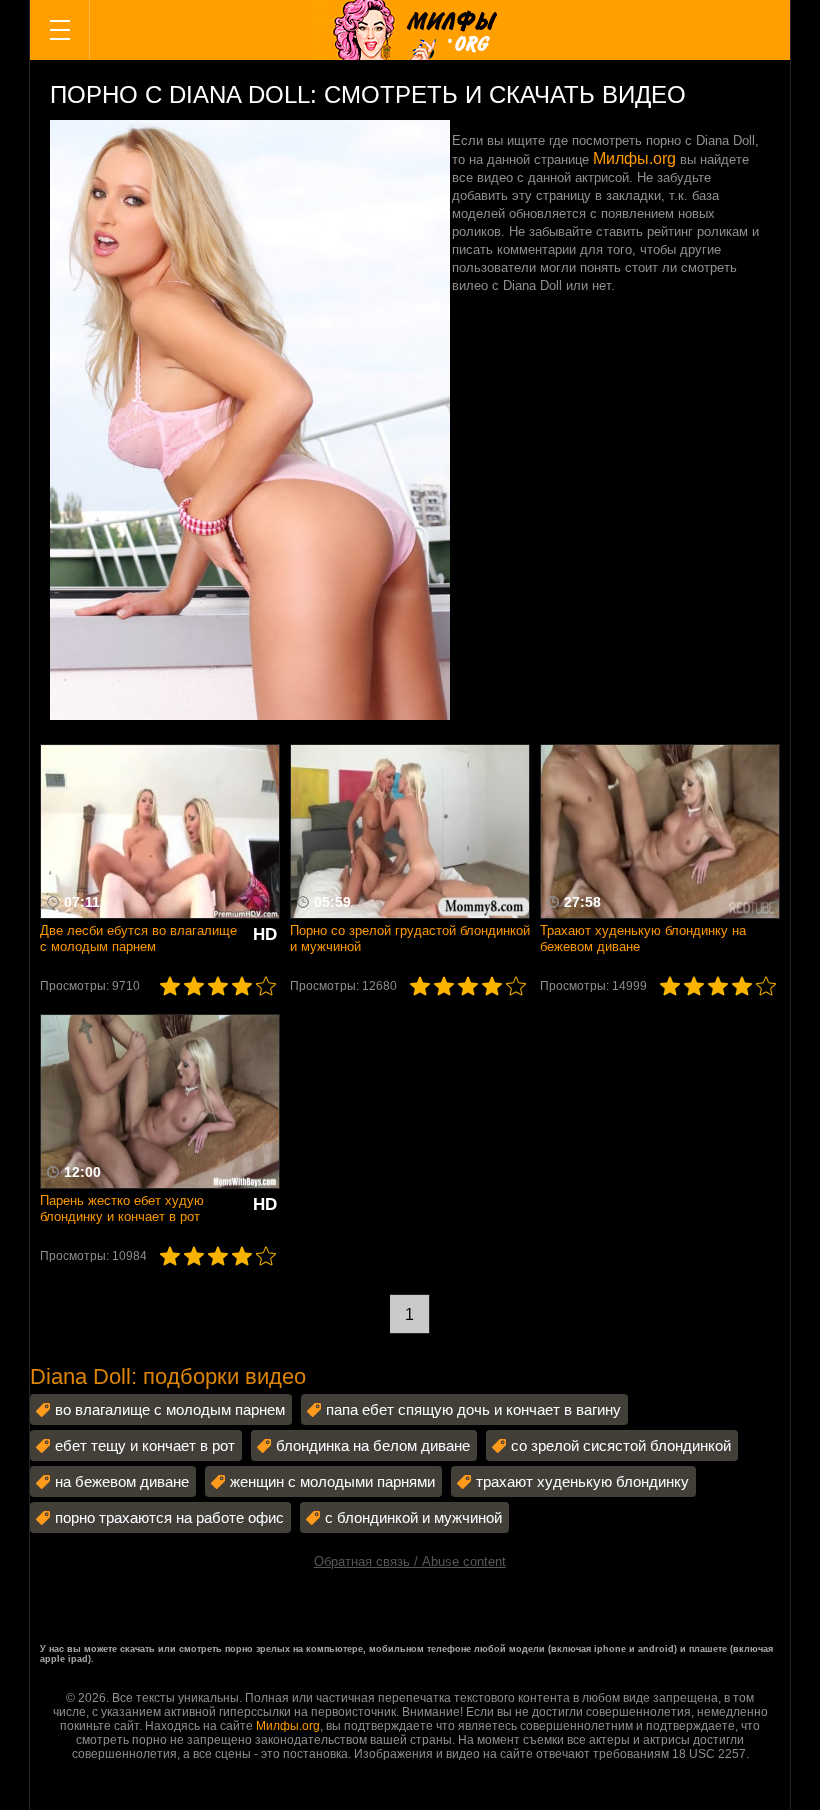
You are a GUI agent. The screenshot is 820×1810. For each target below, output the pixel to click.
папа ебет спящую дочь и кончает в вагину (473, 1409)
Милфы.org (634, 158)
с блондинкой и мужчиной (413, 1517)
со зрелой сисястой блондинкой (621, 1445)
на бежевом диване (122, 1481)
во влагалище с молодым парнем (170, 1409)
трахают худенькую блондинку (582, 1481)
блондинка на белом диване (373, 1445)
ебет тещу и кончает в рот (145, 1445)
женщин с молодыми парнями (332, 1481)
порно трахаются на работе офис (169, 1517)
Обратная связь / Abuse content (410, 1561)
